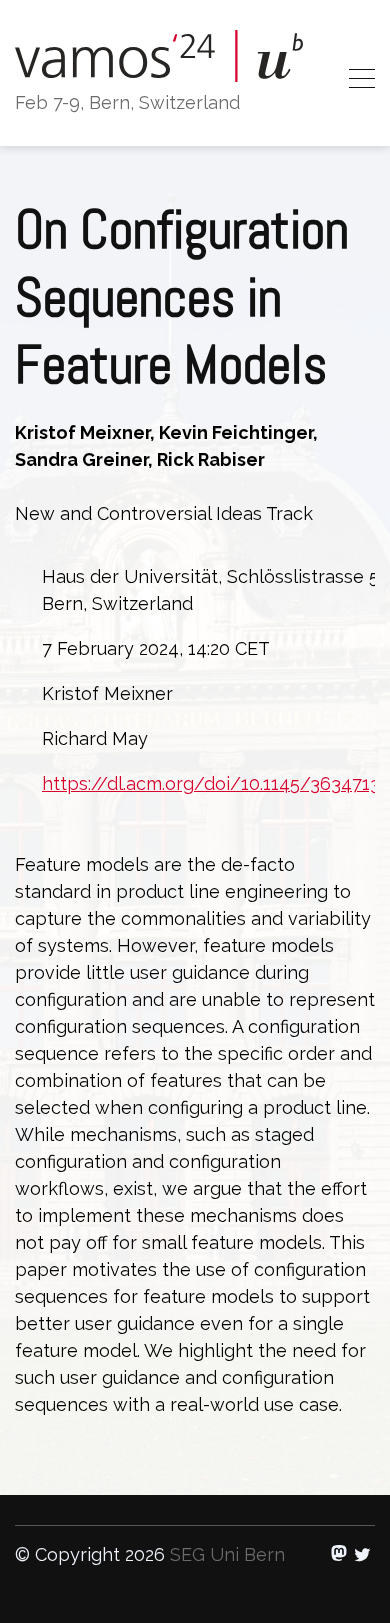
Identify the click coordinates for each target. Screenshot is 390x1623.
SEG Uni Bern (227, 1554)
